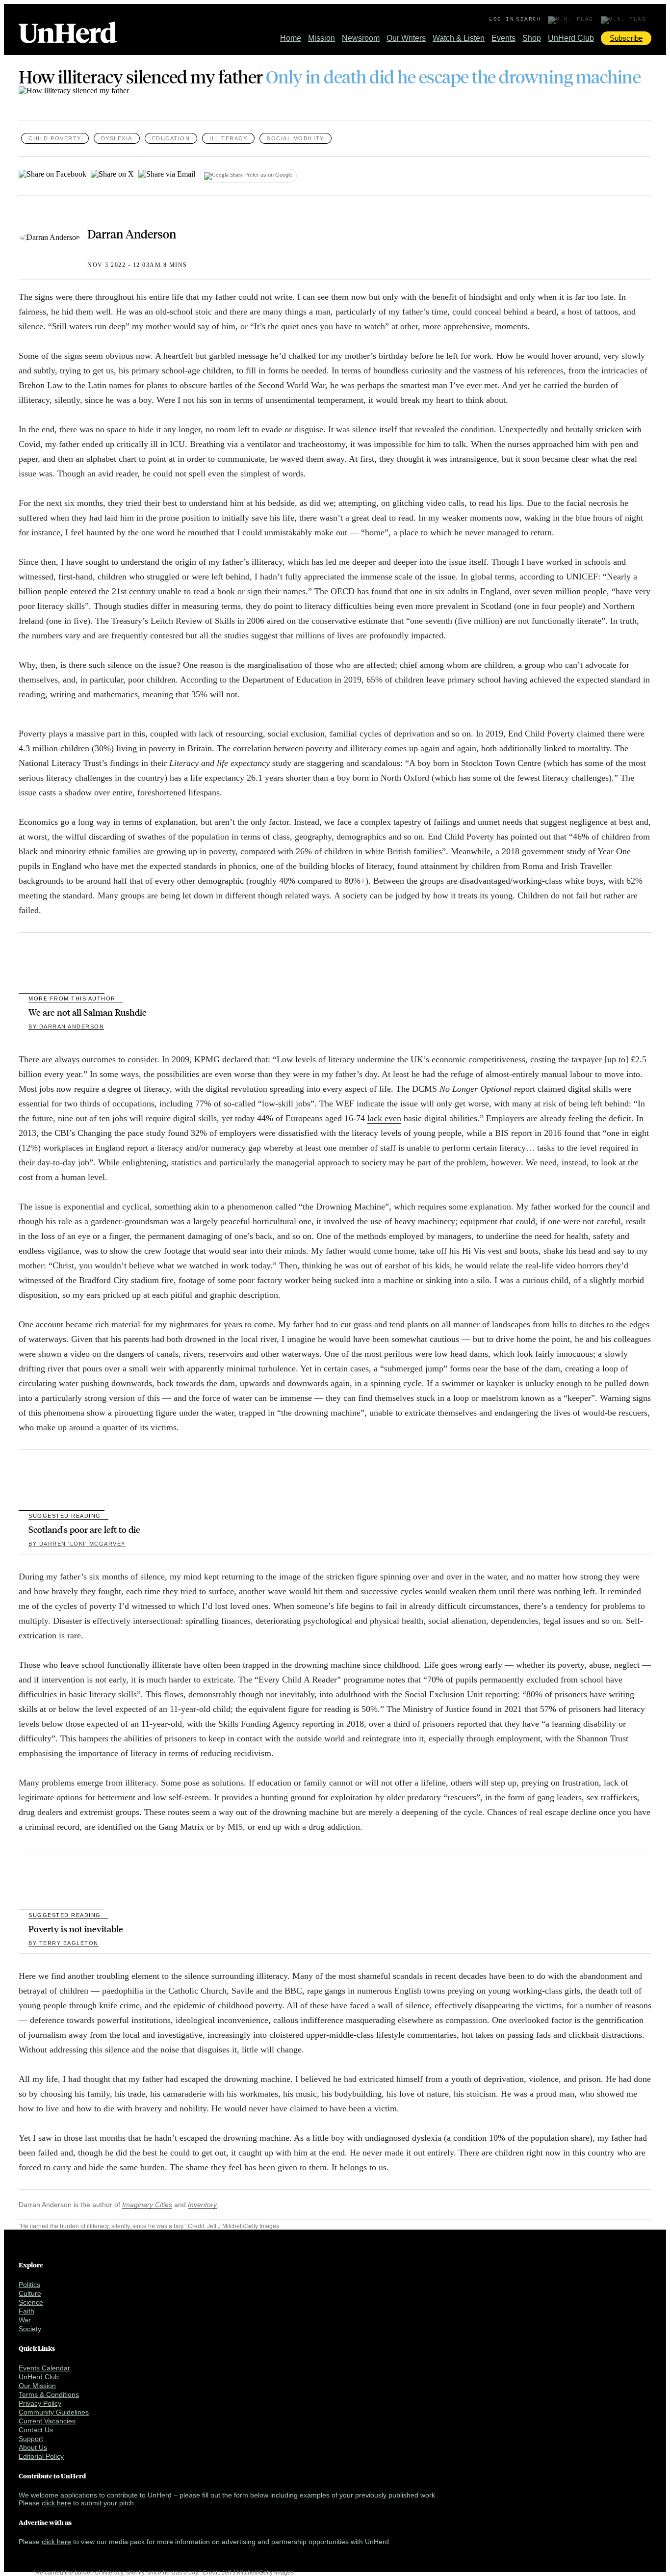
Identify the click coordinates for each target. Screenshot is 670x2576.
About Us (33, 2447)
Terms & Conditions (49, 2394)
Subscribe (626, 38)
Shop (532, 38)
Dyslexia (117, 138)
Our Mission (37, 2386)
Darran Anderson (132, 234)
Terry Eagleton (64, 1943)
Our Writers (406, 38)
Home (291, 38)
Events (503, 38)
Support (31, 2439)
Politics (29, 2285)
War (25, 2320)
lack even (384, 1118)
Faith (26, 2311)
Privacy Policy (40, 2403)
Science (31, 2302)
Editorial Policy (41, 2456)
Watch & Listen (459, 38)
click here (56, 2503)
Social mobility (296, 138)
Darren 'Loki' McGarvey (77, 1544)
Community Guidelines (54, 2412)
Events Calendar (44, 2368)
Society (30, 2329)
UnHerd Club (571, 38)
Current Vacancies (47, 2421)
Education (171, 138)
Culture (30, 2293)
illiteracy (228, 138)
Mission (322, 38)
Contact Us (36, 2430)
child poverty (55, 138)
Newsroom (361, 38)
